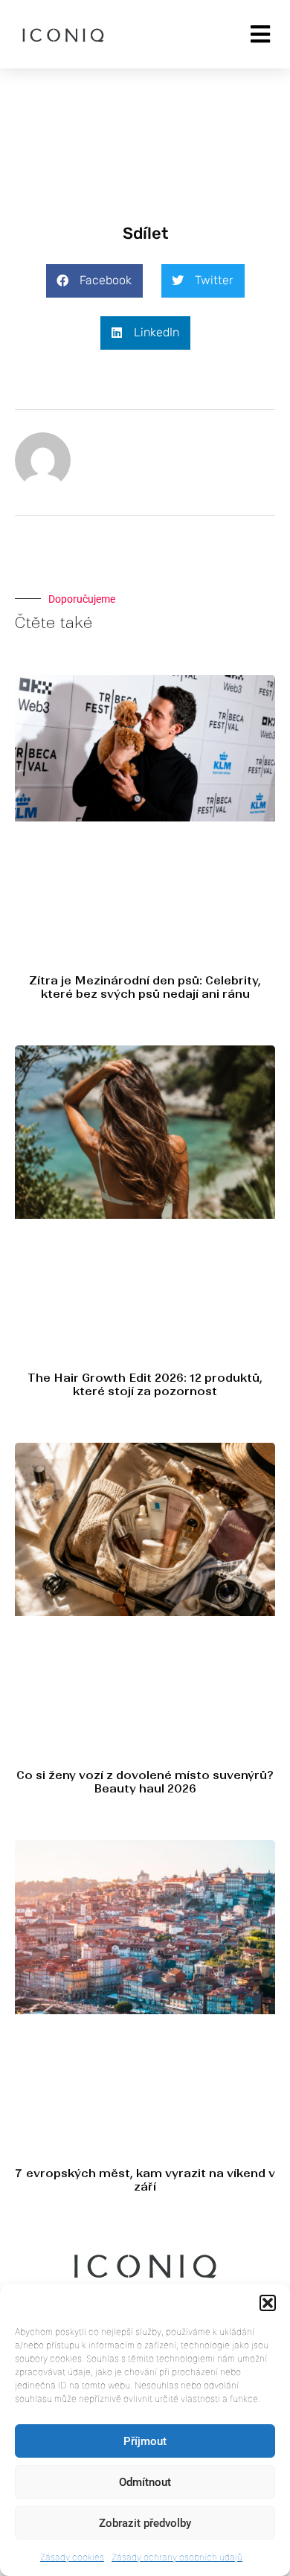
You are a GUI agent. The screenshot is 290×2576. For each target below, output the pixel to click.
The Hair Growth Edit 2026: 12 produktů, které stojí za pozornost (145, 1384)
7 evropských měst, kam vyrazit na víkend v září (145, 2180)
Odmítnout (145, 2482)
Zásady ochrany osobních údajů (177, 2557)
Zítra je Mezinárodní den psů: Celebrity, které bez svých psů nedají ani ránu (145, 987)
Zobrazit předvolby (145, 2523)
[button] (268, 2303)
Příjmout (145, 2441)
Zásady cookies (72, 2557)
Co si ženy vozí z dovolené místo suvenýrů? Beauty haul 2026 (145, 1782)
